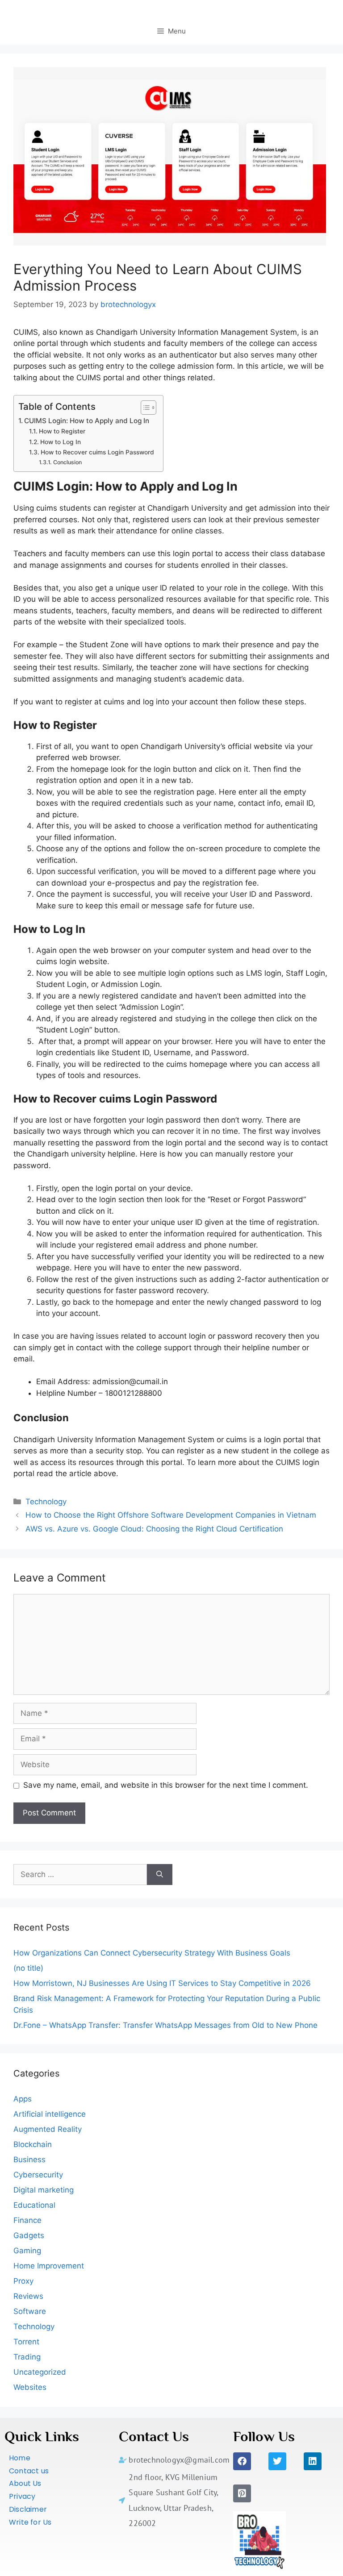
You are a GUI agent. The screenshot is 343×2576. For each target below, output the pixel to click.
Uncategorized (40, 2372)
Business (29, 2160)
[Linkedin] (313, 2461)
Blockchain (33, 2144)
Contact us (29, 2471)
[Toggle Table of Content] (144, 408)
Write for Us (30, 2522)
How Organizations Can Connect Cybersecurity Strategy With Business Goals (152, 1953)
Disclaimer (28, 2509)
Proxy (23, 2281)
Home (20, 2458)
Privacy (22, 2496)
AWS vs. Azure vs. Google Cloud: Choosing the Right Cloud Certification (154, 1529)
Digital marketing (44, 2190)
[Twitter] (277, 2461)
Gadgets (29, 2235)
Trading (27, 2357)
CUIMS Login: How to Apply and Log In (87, 421)
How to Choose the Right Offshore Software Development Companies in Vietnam (171, 1515)
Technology (46, 1502)
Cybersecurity (38, 2175)
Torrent (26, 2342)
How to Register (62, 431)
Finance (27, 2220)
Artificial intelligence (50, 2114)
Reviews (28, 2296)
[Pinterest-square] (242, 2493)
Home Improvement (49, 2266)
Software (30, 2311)
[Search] (160, 1875)
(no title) (28, 1968)
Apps (23, 2099)
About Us (25, 2483)
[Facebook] (242, 2461)
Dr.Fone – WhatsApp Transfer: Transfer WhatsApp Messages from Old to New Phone (165, 2025)
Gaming (27, 2251)
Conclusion (67, 462)
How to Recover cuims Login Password (97, 452)
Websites (30, 2387)
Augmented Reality (48, 2129)
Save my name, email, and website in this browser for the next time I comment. (166, 1785)
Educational (34, 2205)
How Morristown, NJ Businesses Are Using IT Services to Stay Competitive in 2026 (162, 1983)
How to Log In (61, 442)
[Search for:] (80, 1875)
